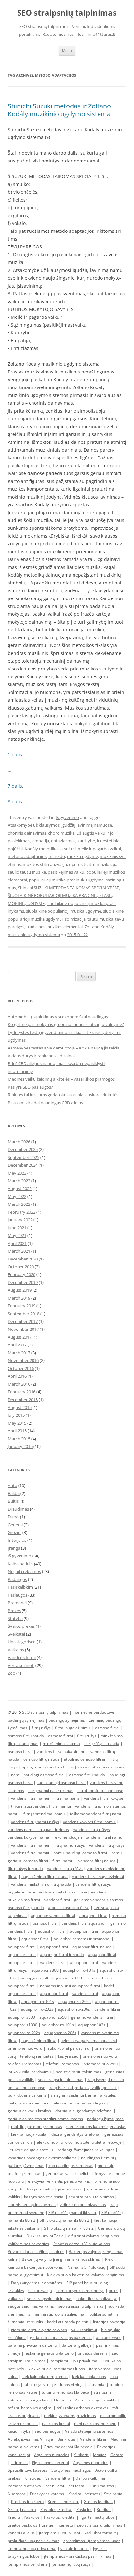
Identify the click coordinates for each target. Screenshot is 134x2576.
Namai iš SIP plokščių (86, 2267)
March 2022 (19, 1204)
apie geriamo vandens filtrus (48, 1767)
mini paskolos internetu (95, 2423)
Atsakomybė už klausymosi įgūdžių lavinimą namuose (60, 825)
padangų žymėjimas (26, 1720)
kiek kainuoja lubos (89, 2377)
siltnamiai (97, 2384)
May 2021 (17, 1235)
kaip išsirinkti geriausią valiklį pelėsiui (83, 2087)
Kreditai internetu (84, 2494)
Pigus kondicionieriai (50, 2463)
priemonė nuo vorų (100, 2064)
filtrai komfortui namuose (100, 1790)
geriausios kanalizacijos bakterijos (61, 2337)
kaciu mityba (19, 2431)
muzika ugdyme (82, 856)
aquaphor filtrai (93, 1915)
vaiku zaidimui (84, 2330)
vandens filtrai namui (30, 1798)
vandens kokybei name (28, 1837)
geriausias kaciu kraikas (29, 2111)
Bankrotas (67, 2439)
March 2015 (19, 1439)
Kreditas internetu (27, 2502)
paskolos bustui (56, 2423)
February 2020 (22, 1274)
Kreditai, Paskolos (24, 2517)
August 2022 (20, 1189)
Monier (100, 2455)
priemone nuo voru (25, 2048)
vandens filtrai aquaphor (84, 1923)
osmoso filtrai (107, 1728)
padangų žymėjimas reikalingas (86, 2150)
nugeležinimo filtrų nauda (45, 1876)
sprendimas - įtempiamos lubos (92, 2541)
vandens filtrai (57, 1900)
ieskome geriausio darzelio (49, 2353)
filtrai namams (67, 1798)
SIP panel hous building (87, 2283)
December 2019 (23, 1282)
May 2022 (17, 1196)
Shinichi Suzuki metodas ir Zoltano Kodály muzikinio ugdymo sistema (59, 110)
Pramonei (17, 1603)
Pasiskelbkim (20, 1587)
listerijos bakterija (109, 2322)
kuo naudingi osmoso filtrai (61, 1783)
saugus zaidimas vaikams (31, 2306)
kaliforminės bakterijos (28, 2244)
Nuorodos (17, 2494)
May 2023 (17, 1173)
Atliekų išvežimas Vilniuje (30, 2439)
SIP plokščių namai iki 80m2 (65, 2220)
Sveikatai (16, 1634)
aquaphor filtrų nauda (92, 1947)
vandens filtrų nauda (97, 1861)
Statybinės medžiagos (71, 2470)
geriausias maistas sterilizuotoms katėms (45, 2119)
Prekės (14, 1611)
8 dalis (15, 802)
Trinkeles (19, 2463)
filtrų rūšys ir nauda (102, 1744)
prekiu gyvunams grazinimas (70, 2416)
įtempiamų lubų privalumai (32, 2548)
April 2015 (17, 1431)
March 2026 (19, 1142)
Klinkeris (81, 2455)
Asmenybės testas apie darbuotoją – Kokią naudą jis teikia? (65, 1048)
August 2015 (20, 1407)
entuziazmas (63, 841)
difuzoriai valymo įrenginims (94, 2236)
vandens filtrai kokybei (104, 1798)
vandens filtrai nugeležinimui (98, 1876)
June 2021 (17, 1228)
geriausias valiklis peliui (67, 2173)
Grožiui (15, 1532)
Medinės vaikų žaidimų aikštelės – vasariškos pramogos (61, 1079)
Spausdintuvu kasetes (27, 2470)
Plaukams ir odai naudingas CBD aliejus (45, 1103)
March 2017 (19, 1353)
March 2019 (19, 1298)
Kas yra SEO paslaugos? (30, 1087)
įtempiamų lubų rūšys (71, 2564)
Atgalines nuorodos (52, 2455)
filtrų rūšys (41, 1728)
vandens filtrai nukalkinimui (61, 1751)
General (15, 1525)
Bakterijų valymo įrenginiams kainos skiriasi (61, 2259)
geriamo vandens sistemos (99, 1900)
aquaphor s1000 (67, 1978)
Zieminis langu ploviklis (96, 2400)
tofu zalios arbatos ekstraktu (82, 2408)
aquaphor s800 (45, 1970)
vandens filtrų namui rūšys (35, 1822)
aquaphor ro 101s (58, 2025)
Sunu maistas (102, 2486)
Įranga (14, 1548)
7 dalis (15, 786)
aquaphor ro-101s (79, 1970)
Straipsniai (114, 2494)
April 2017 (17, 1345)
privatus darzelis (93, 2353)
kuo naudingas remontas (71, 2166)
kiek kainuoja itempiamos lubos (57, 2369)
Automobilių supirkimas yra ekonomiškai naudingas (58, 1017)
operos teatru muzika (90, 864)
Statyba (15, 1618)
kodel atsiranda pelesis (68, 2322)
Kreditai (104, 2509)
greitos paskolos (23, 2525)
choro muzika (61, 833)
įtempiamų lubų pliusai (60, 2533)
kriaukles (16, 2291)
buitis (114, 2291)
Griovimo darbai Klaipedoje (68, 2447)
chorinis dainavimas (27, 833)
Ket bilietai (55, 2486)
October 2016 (21, 1368)
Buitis (13, 1501)
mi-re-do (57, 856)
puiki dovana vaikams (27, 2095)
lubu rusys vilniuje (40, 2384)
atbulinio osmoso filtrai (84, 1759)
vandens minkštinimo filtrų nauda (41, 1884)
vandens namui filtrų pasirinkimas (38, 1830)
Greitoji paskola (22, 2509)
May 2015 (17, 1423)
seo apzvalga (40, 2291)
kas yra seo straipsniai (44, 2197)
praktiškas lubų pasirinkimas (33, 2541)
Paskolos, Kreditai (56, 2509)
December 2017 (23, 1321)
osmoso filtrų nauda (26, 1736)
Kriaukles (33, 2478)
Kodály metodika (41, 849)
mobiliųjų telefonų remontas (37, 2126)
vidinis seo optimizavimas (83, 2205)
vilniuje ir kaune (75, 2548)
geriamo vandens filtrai (92, 2017)
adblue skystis (109, 2337)
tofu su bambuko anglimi (30, 2408)
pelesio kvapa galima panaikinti (89, 2041)
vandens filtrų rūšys (107, 1845)
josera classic (70, 2189)
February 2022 (22, 1212)
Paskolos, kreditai (60, 2517)
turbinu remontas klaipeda (66, 2392)
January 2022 (20, 1220)
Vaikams (16, 1650)
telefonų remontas (37, 2056)
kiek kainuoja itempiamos (45, 2377)
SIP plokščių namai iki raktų (73, 2212)
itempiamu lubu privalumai (74, 2361)
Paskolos (84, 2509)
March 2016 (19, 1384)
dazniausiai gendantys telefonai (84, 2111)
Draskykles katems (47, 2494)
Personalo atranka (24, 2486)
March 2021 (19, 1251)
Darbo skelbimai (90, 2478)
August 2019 (20, 1290)
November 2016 (23, 1360)
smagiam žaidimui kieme (73, 2095)
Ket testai (77, 2486)
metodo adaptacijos (27, 856)
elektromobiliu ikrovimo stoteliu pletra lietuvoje (79, 2142)
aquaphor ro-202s (74, 2001)
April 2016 (17, 1376)
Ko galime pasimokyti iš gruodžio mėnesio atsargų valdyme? (66, 1024)
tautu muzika (100, 919)
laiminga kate (38, 2400)
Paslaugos (18, 1595)
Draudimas (18, 1509)
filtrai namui (63, 1861)
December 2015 (23, 1400)
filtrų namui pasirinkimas (51, 1790)
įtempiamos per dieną (28, 2564)
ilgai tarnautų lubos (97, 2517)
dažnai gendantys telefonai (76, 2134)
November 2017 (23, 1329)
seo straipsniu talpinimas (79, 2072)
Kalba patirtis (20, 1564)
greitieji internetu (57, 2525)
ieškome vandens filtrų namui (97, 1814)
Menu (67, 51)
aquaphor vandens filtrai (53, 1915)
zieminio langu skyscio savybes (39, 2330)
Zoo (12, 1673)
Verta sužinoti (21, 1665)
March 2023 (19, 1181)
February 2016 (22, 1392)
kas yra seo (68, 2056)
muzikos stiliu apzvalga (45, 864)
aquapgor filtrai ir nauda (62, 1955)
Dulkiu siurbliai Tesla (45, 2236)
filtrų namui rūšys (69, 1845)
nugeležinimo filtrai (39, 2041)
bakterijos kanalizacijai (97, 2298)
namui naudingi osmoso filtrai (38, 1775)
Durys (13, 1517)
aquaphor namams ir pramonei (82, 1939)
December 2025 (23, 1149)
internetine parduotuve (93, 1712)
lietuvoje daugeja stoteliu (30, 2150)
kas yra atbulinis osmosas (101, 1767)
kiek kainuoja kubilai (29, 2134)
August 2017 (20, 1337)
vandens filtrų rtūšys (92, 1830)
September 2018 (24, 1314)
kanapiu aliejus (21, 2533)
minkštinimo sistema (61, 1744)
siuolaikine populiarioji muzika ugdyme (64, 911)
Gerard (117, 2455)
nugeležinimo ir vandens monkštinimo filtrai (47, 1892)
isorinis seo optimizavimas (32, 2205)
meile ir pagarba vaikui (99, 849)
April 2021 (17, 1243)
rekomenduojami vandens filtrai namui (88, 1837)
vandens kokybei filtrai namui (89, 1822)
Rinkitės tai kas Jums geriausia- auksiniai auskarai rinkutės (63, 1095)
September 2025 (24, 1157)
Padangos (17, 1579)
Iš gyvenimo (67, 817)
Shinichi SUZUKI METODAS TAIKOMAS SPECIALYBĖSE (68, 888)
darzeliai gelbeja (77, 2345)
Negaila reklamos (24, 1571)
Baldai (14, 1493)
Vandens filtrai (22, 1657)
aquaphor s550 (53, 2017)
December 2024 (23, 1165)
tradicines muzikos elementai (54, 927)
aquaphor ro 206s (60, 2033)
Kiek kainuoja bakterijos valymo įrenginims (86, 2275)
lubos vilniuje (72, 2384)
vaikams (15, 2298)
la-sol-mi (68, 849)
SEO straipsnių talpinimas (67, 13)
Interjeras (17, 1540)
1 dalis (15, 755)
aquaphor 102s (92, 2025)
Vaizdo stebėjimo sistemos (89, 2431)
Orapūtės (62, 2400)
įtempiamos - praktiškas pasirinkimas (78, 2556)
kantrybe (86, 841)
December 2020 (23, 1259)
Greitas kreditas (98, 2502)
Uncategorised (22, 1642)
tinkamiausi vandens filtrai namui (41, 1806)
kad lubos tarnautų (101, 2533)
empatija (41, 841)
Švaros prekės (21, 1626)
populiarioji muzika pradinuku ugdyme (66, 880)
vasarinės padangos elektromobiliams (42, 2158)
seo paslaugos (48, 2431)
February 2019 (22, 1306)
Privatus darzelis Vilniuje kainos (82, 2244)
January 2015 (20, 1446)
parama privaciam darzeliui (33, 2345)
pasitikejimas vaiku (66, 872)
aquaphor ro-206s (74, 2009)
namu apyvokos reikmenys (80, 2291)
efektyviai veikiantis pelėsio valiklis (59, 2181)
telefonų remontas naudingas (79, 2103)
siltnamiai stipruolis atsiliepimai (57, 2314)
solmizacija (75, 919)
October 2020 (21, 1267)
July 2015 (16, 1415)
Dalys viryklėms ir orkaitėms (37, 2283)
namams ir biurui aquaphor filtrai (70, 1986)
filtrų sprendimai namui (45, 1814)
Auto (13, 1485)
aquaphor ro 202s (24, 2033)
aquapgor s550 (34, 1978)
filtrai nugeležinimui (73, 1728)
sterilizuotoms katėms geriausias (96, 2126)
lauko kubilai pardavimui (68, 2048)
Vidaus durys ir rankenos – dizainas (42, 1056)
